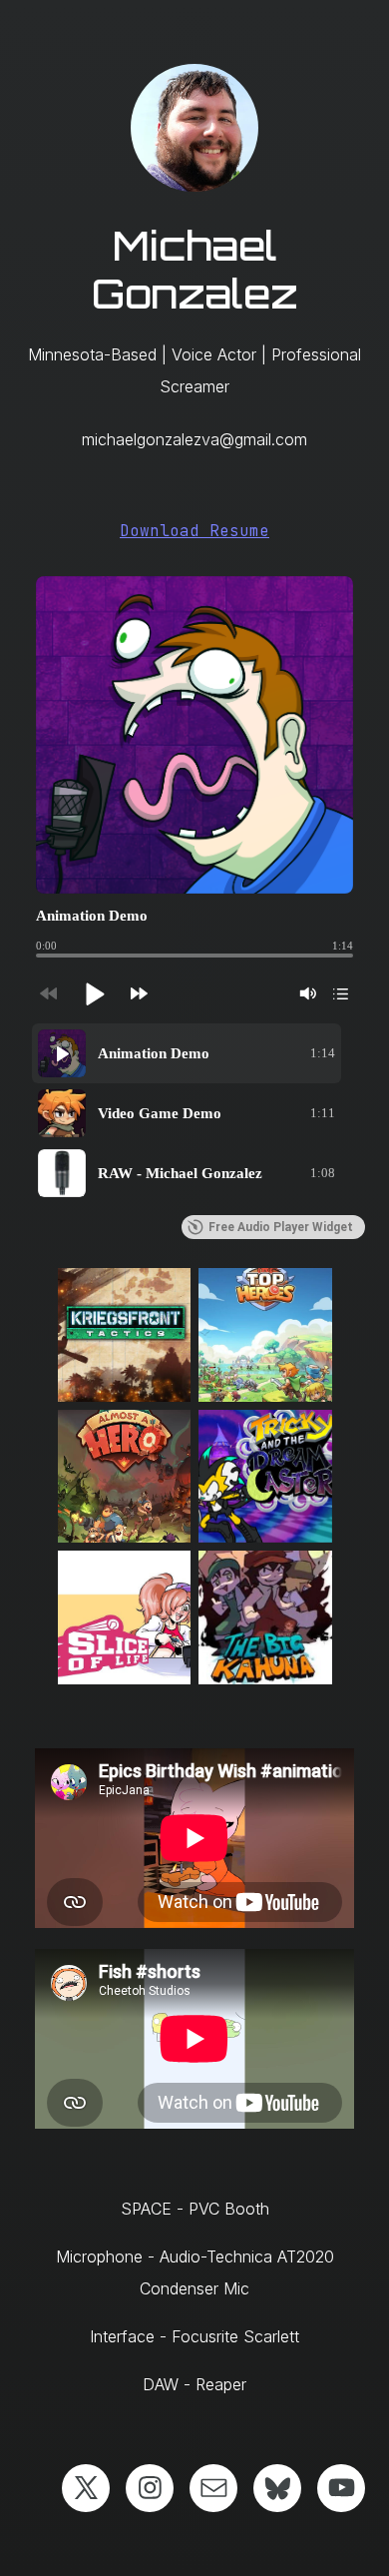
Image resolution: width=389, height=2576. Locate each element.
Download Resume (194, 531)
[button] (94, 993)
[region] (194, 1113)
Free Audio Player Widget (281, 1227)
